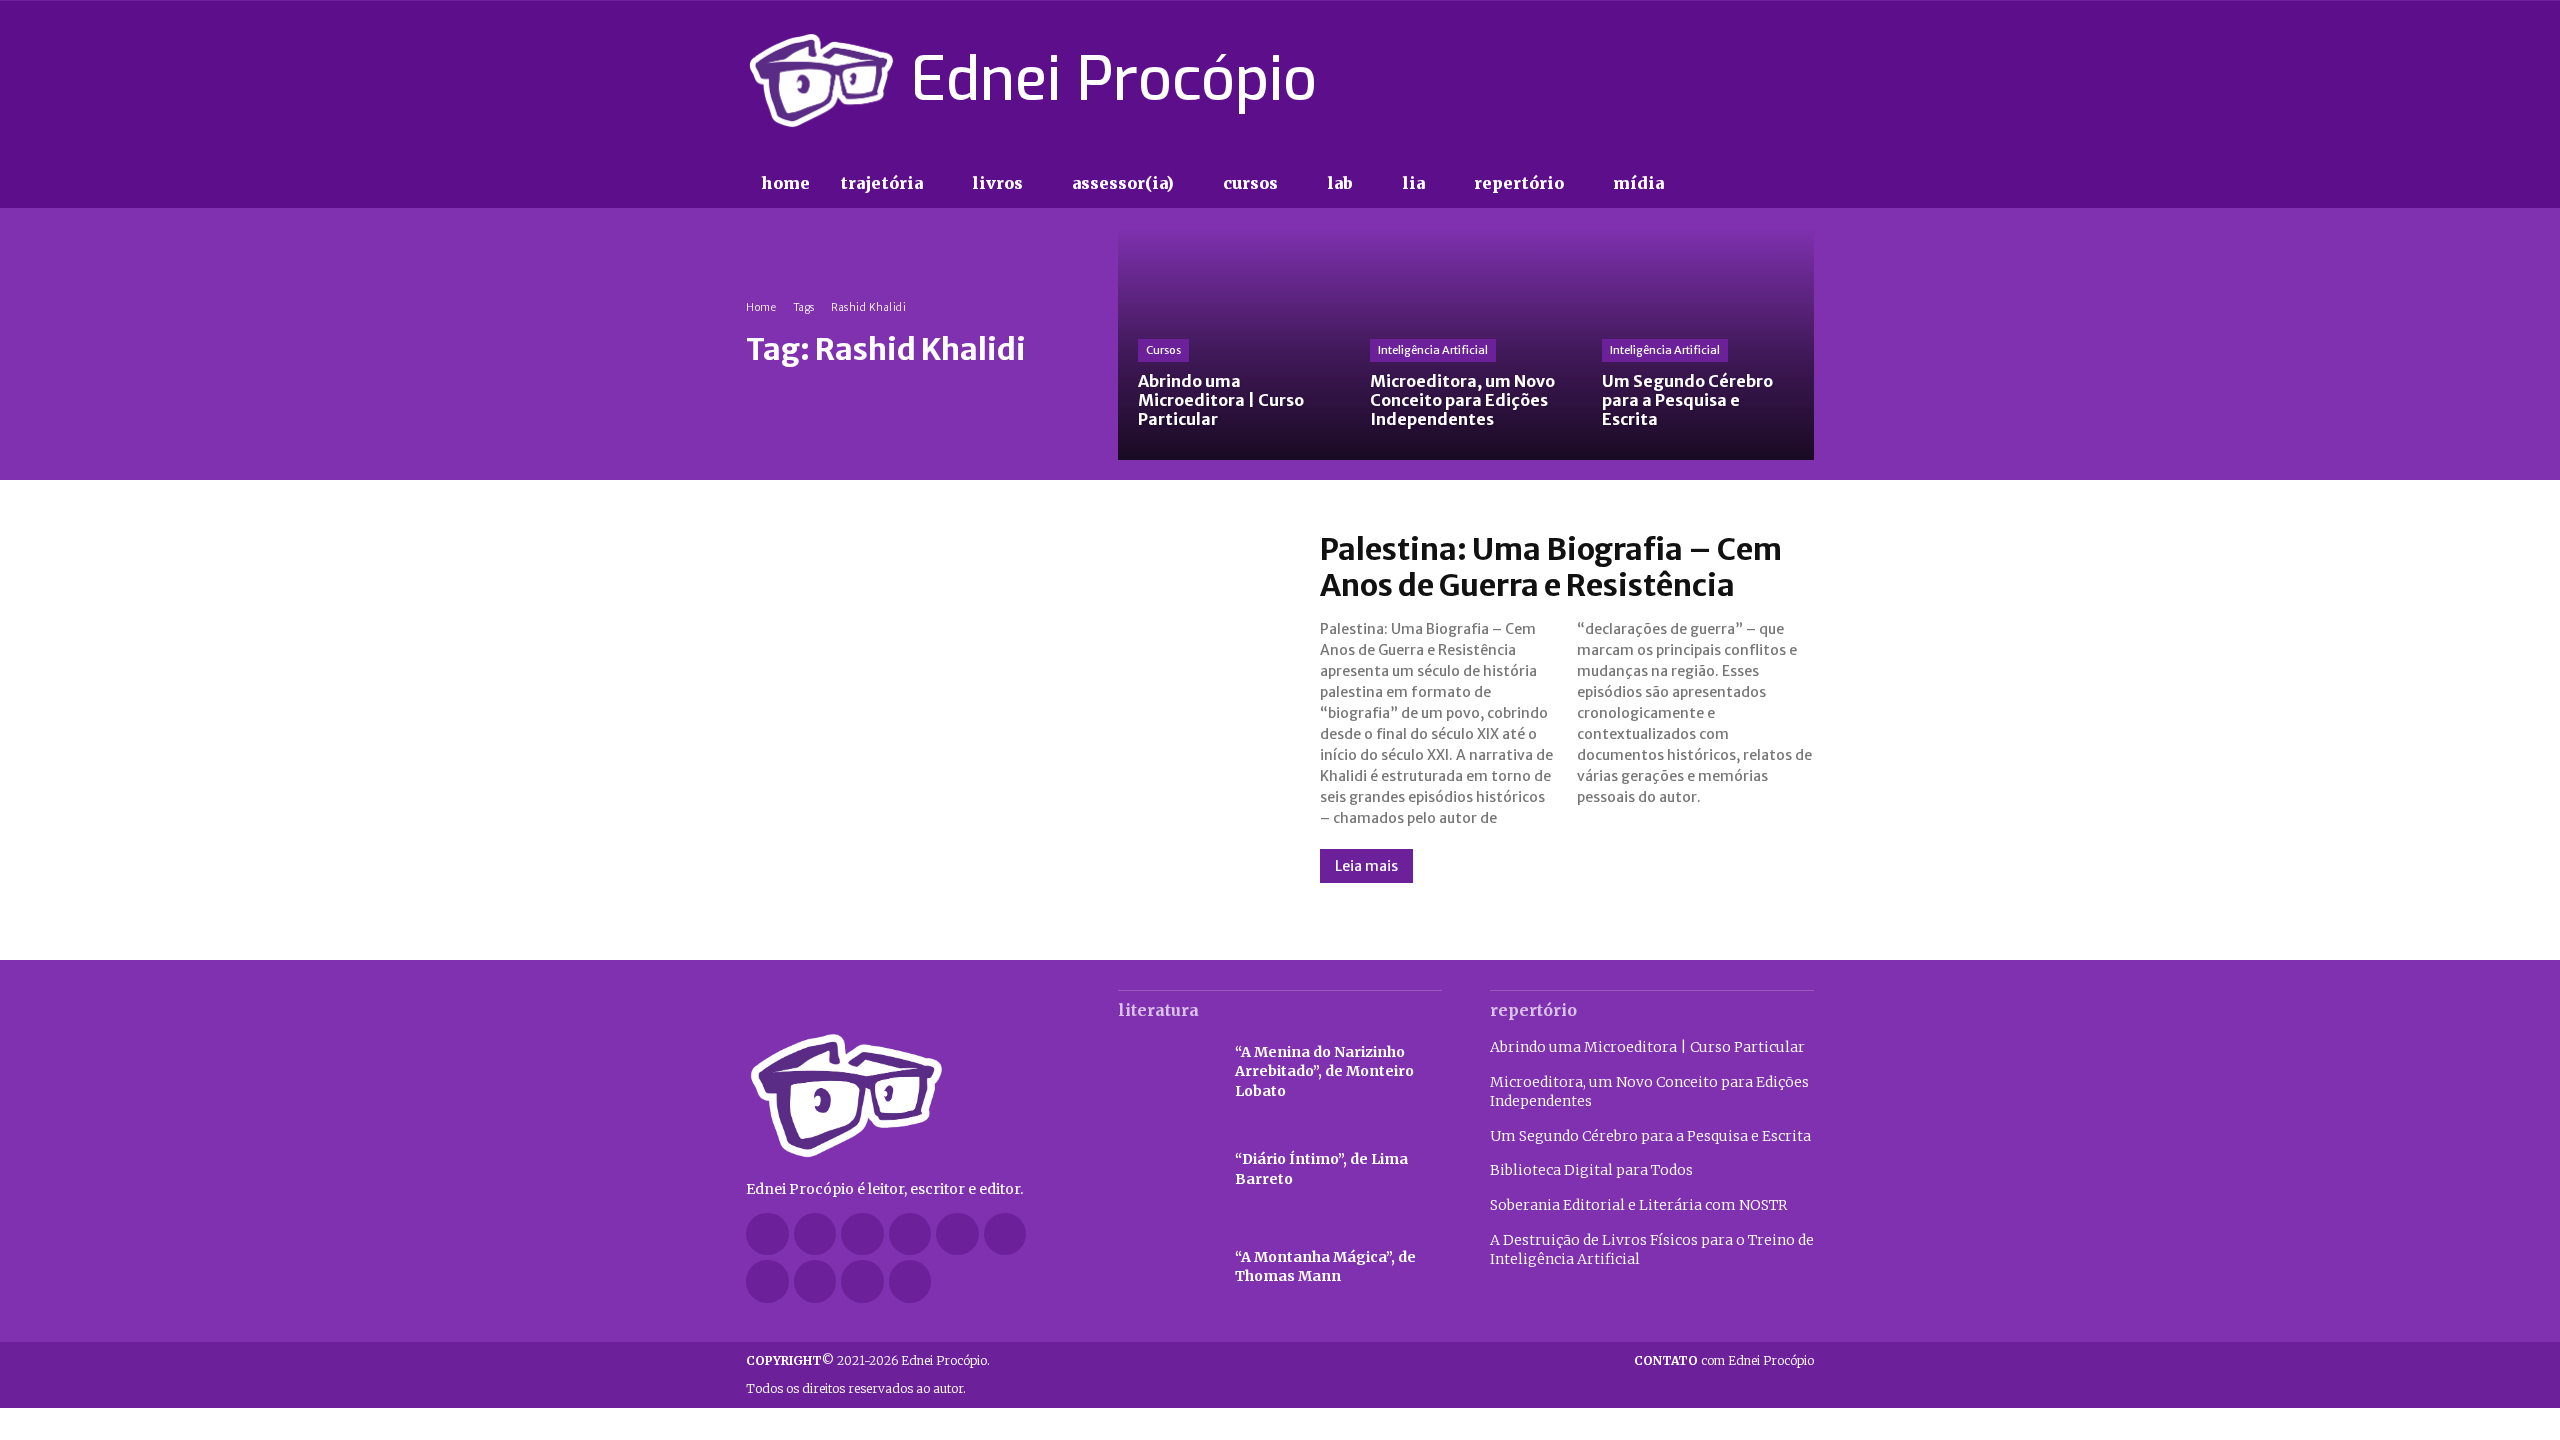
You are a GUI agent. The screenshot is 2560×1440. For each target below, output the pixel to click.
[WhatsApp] (862, 1281)
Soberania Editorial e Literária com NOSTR (1638, 1205)
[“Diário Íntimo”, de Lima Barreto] (1166, 1170)
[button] (1720, 184)
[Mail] (957, 1234)
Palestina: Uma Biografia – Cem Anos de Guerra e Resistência (1551, 567)
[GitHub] (815, 1234)
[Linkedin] (910, 1234)
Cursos (1163, 350)
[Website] (815, 1281)
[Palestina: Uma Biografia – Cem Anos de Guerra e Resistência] (1013, 707)
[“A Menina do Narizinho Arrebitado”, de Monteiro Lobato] (1166, 1072)
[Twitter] (1766, 80)
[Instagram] (1695, 80)
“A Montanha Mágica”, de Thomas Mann (1325, 1267)
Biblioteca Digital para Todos (1591, 1170)
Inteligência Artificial (1433, 350)
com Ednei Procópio (1724, 1360)
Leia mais (1366, 866)
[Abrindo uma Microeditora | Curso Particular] (1234, 344)
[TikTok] (1731, 80)
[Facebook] (1660, 80)
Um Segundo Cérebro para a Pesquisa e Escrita (1650, 1136)
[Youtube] (1802, 80)
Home (761, 307)
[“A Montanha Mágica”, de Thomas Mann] (1166, 1268)
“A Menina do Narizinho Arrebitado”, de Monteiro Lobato (1324, 1071)
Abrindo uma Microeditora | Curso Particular (1647, 1047)
